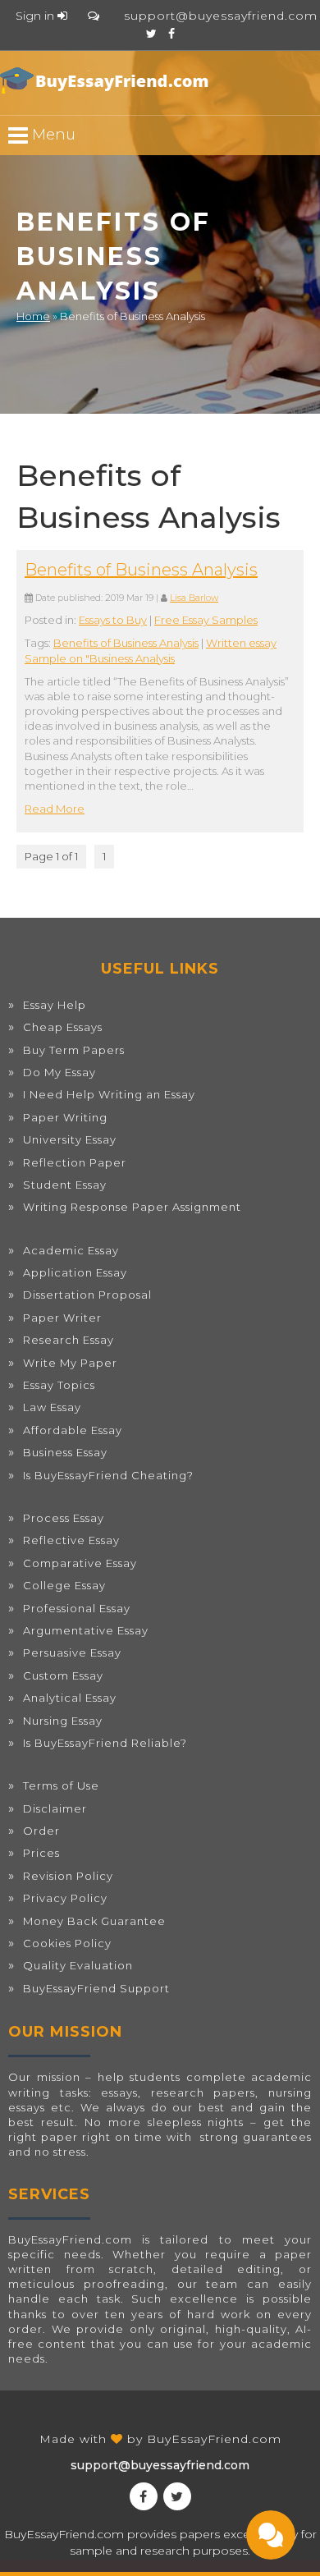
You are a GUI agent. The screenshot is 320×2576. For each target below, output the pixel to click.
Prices (41, 1853)
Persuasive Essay (72, 1652)
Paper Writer (62, 1318)
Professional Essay (77, 1608)
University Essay (70, 1139)
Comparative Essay (80, 1563)
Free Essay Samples (206, 620)
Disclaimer (55, 1808)
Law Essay (52, 1407)
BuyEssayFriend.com (214, 2439)
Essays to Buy (113, 620)
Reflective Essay (71, 1540)
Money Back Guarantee (94, 1921)
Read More (55, 809)
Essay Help (55, 1005)
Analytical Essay (70, 1698)
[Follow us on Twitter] (151, 34)
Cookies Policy (67, 1943)
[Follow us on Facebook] (171, 34)
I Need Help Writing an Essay (109, 1094)
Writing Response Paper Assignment (132, 1207)
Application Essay (75, 1272)
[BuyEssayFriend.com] (107, 80)
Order (41, 1831)
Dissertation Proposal (87, 1295)
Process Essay (64, 1518)
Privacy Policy (65, 1898)
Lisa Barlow (194, 598)
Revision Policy (68, 1876)
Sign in (37, 16)
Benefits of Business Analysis (141, 570)
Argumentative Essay (86, 1630)
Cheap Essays (63, 1027)
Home (33, 316)
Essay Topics (59, 1385)
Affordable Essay (73, 1430)
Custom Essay (63, 1675)
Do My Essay (59, 1072)
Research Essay (69, 1340)
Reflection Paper (75, 1162)
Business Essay (65, 1452)
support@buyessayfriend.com (221, 16)
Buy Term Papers (74, 1050)
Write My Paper (70, 1363)
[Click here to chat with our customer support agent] (94, 16)
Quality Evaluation (78, 1965)
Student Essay (65, 1185)
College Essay (64, 1585)
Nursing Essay (63, 1721)
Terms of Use (61, 1785)
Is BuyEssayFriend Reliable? (105, 1743)
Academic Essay (71, 1250)
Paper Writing (65, 1117)
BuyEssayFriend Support (96, 1988)
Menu (52, 135)
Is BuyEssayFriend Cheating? (108, 1475)
